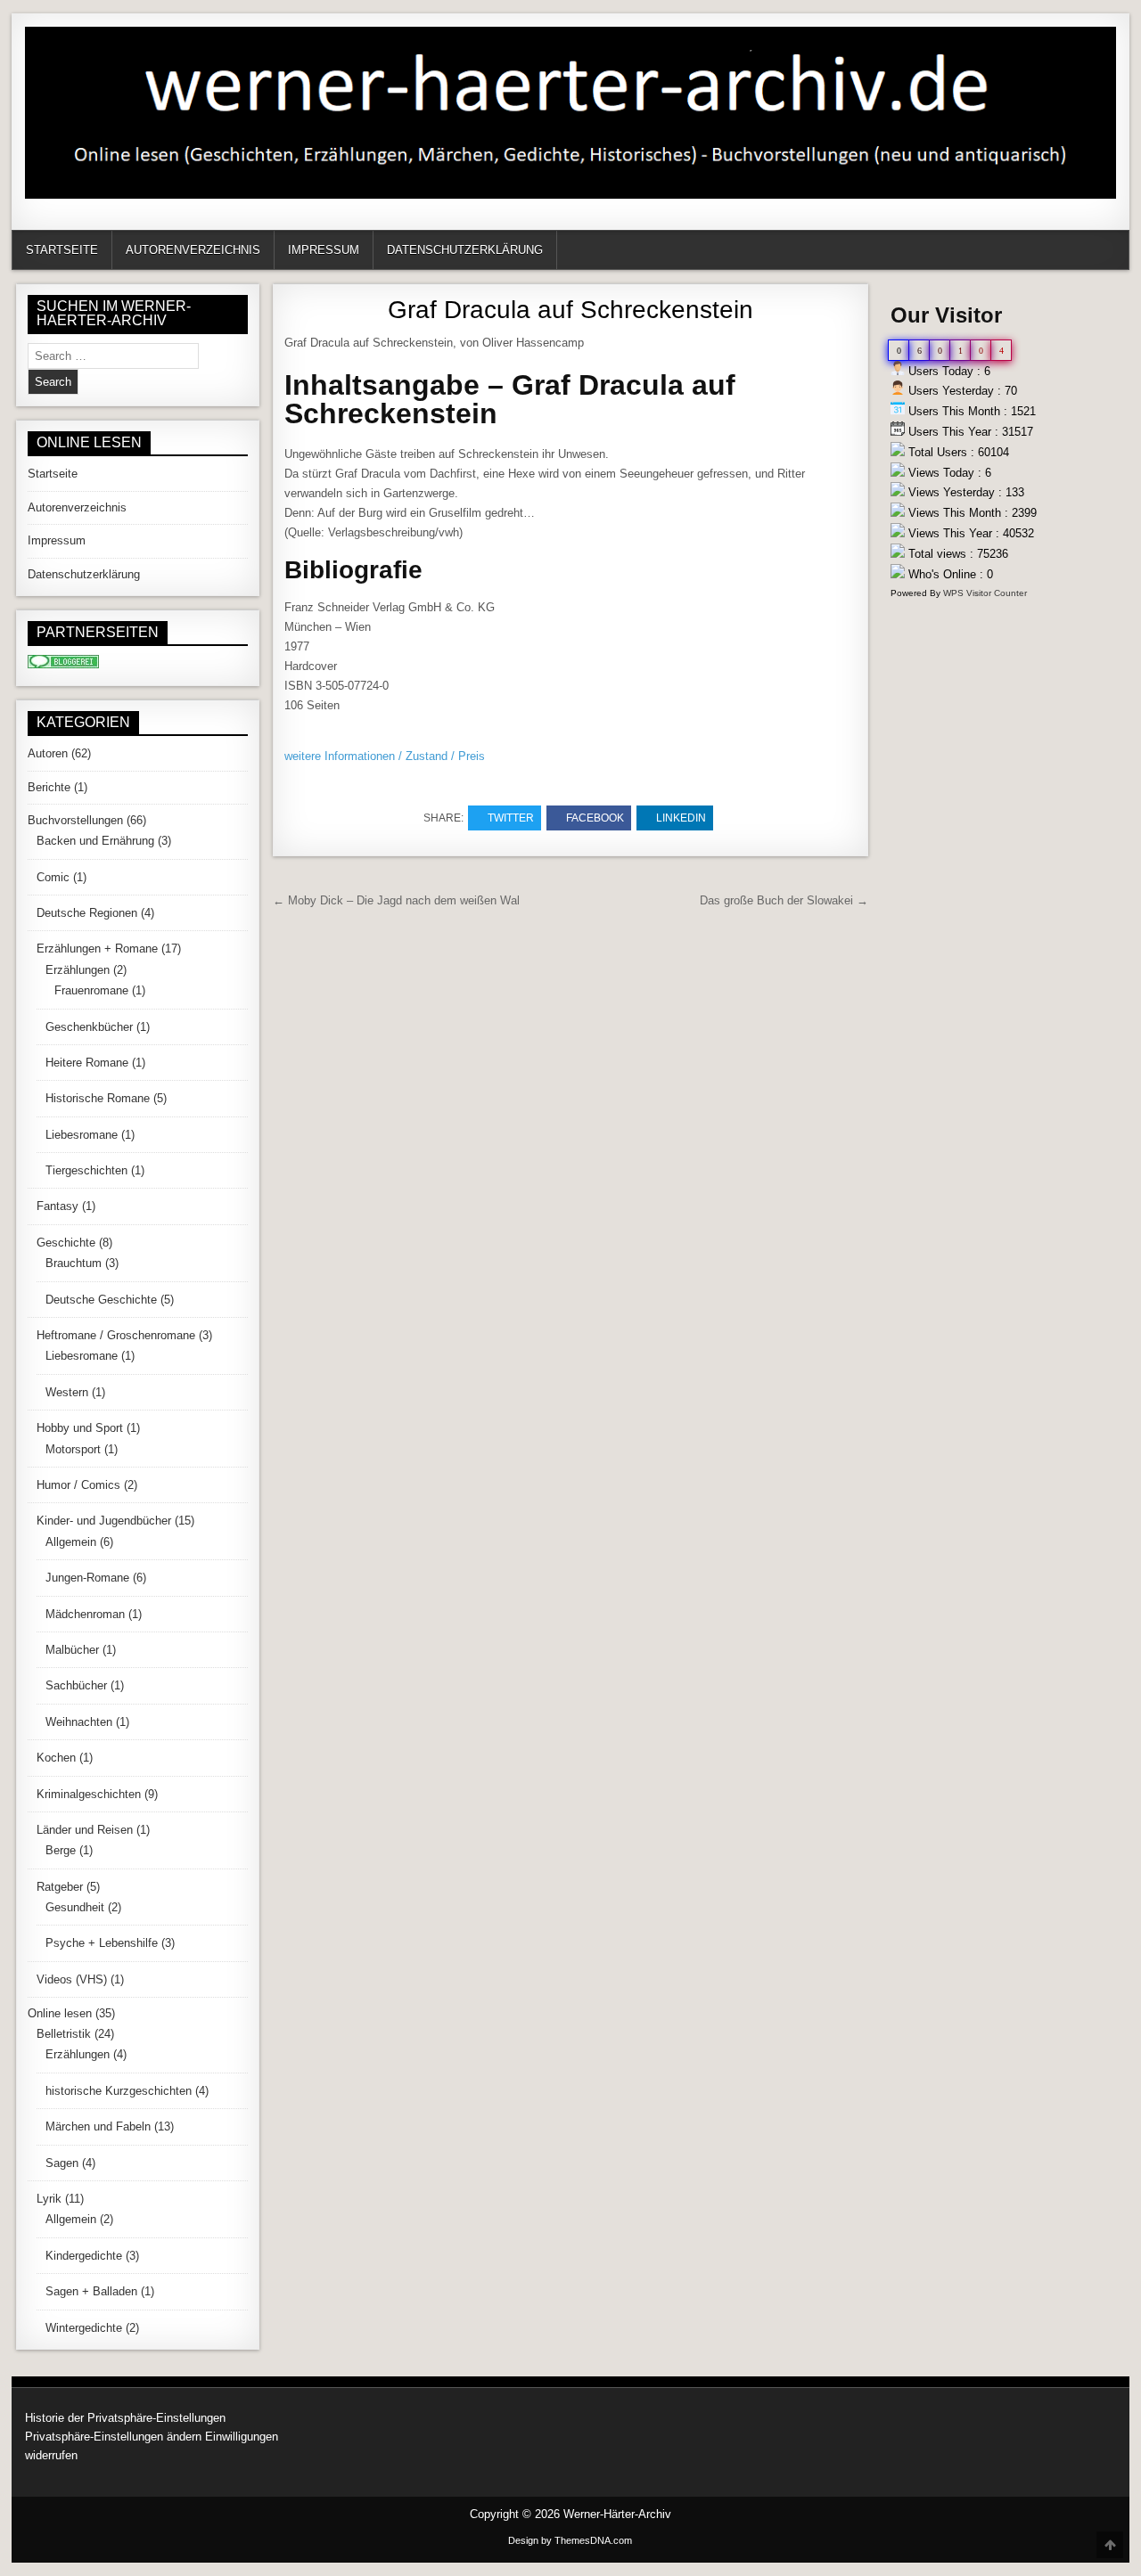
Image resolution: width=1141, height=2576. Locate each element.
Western (67, 1392)
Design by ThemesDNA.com (570, 2540)
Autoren (48, 753)
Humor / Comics (78, 1485)
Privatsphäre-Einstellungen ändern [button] (113, 2437)
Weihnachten (79, 1722)
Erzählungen (78, 970)
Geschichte (66, 1243)
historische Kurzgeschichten (119, 2091)
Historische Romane (98, 1098)
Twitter (511, 818)
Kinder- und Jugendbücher (104, 1521)
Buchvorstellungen (75, 820)
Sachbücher (76, 1685)
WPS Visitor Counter (985, 593)
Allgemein (71, 1542)
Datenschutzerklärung (465, 250)
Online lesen (60, 2013)
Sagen (62, 2163)
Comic (53, 877)
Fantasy (57, 1206)
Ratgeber (60, 1887)
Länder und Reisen (85, 1830)
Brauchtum (74, 1263)
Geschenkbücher (89, 1027)
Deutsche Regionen (87, 913)
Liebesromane (82, 1135)
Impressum (324, 250)
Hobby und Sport (80, 1428)
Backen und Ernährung (95, 841)
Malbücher (72, 1650)
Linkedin (681, 818)
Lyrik (49, 2199)
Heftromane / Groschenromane (116, 1335)
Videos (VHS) (72, 1979)
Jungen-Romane (87, 1578)
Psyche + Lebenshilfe (102, 1943)
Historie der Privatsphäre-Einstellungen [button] (125, 2418)
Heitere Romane (87, 1063)
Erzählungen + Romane (97, 949)
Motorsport (73, 1449)
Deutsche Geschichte (101, 1300)
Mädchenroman (85, 1614)
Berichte (49, 787)
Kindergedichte (84, 2256)
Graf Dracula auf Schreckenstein (570, 310)
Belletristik (64, 2034)
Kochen (56, 1758)
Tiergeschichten (86, 1170)
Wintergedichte (84, 2328)
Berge (61, 1850)
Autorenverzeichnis (193, 250)
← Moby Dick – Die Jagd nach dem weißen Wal (396, 900)
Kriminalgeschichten (89, 1794)
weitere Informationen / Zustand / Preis (385, 756)
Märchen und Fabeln (98, 2126)
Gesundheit (75, 1907)
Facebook (595, 818)
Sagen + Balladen (91, 2291)
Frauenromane (91, 990)
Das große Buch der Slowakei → (784, 900)
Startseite (62, 250)
